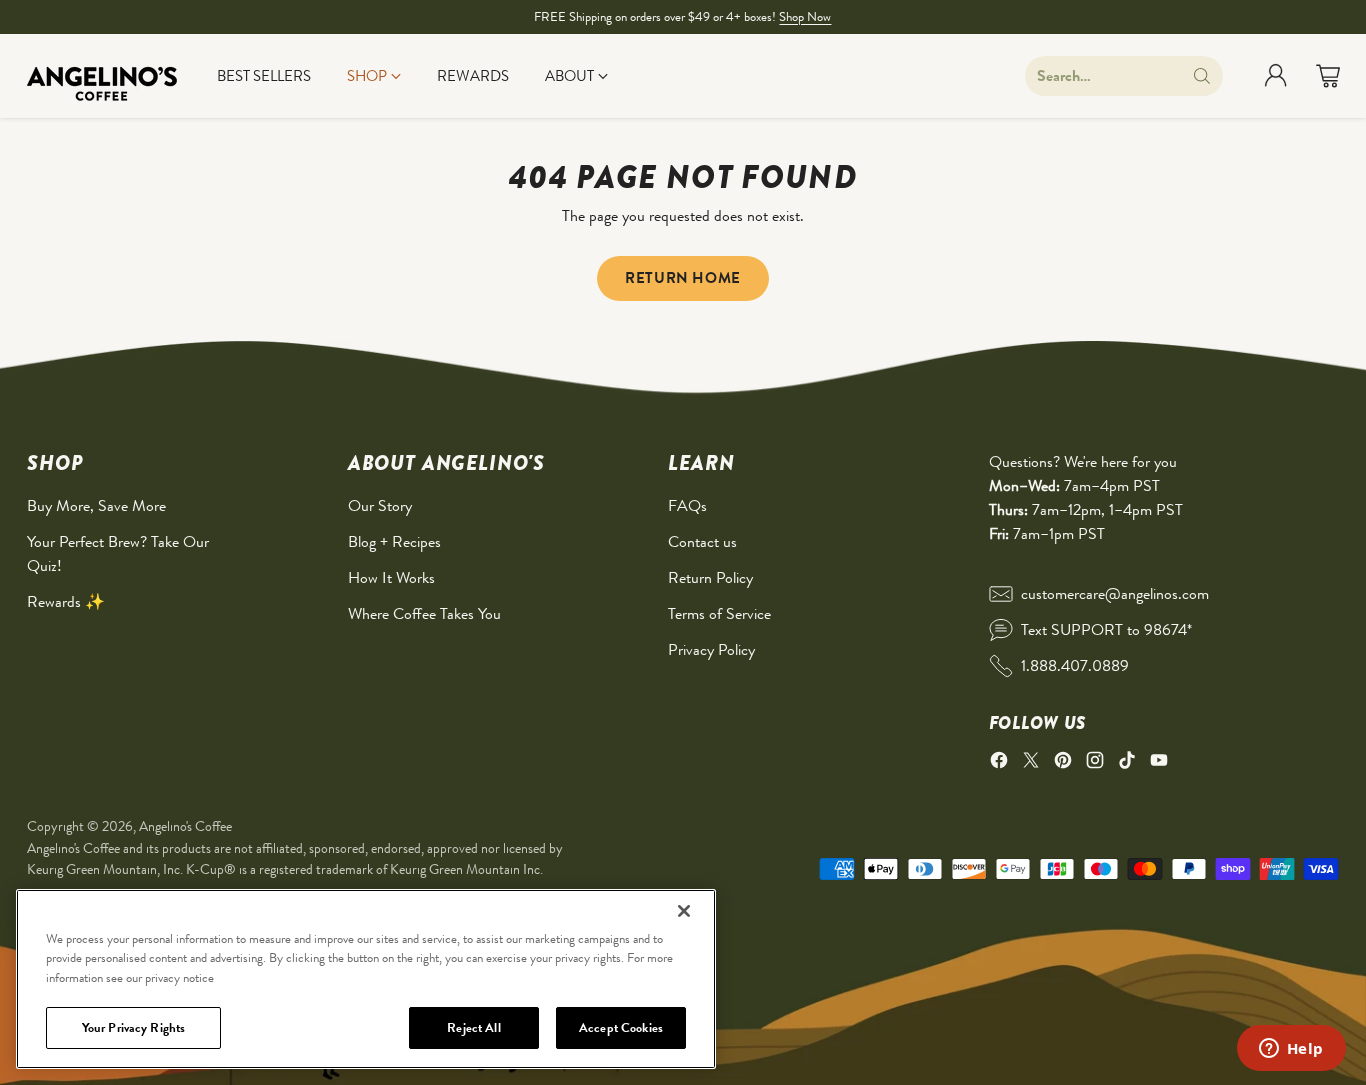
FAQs (687, 505)
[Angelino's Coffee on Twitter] (1031, 763)
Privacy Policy (711, 649)
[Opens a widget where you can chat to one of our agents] (1291, 1050)
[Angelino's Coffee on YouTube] (1159, 763)
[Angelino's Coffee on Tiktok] (1127, 763)
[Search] (1202, 76)
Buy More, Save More (96, 505)
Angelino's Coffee (185, 826)
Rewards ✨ (66, 601)
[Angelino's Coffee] (102, 76)
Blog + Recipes (394, 541)
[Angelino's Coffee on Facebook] (999, 763)
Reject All (473, 1027)
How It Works (391, 577)
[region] (366, 979)
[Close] (684, 911)
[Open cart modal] (1328, 76)
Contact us (702, 541)
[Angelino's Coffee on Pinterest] (1063, 763)
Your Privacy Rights (133, 1027)
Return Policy (710, 577)
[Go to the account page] (1276, 76)
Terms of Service (719, 613)
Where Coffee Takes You (424, 613)
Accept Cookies (621, 1027)
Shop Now (805, 16)
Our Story (380, 505)
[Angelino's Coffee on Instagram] (1095, 763)
